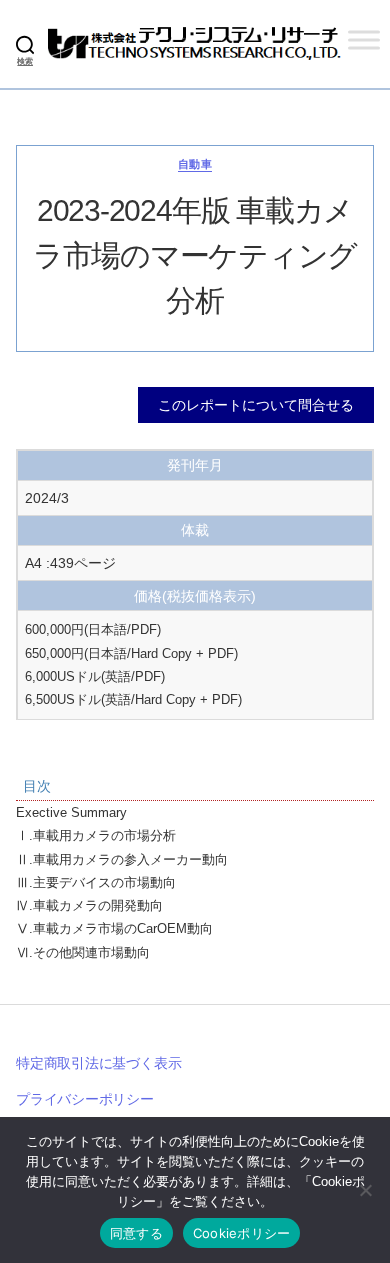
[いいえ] (365, 1190)
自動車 (195, 164)
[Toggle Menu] (364, 39)
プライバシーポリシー (85, 1099)
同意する (136, 1233)
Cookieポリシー (242, 1233)
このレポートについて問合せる (256, 405)
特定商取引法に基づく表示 (98, 1063)
